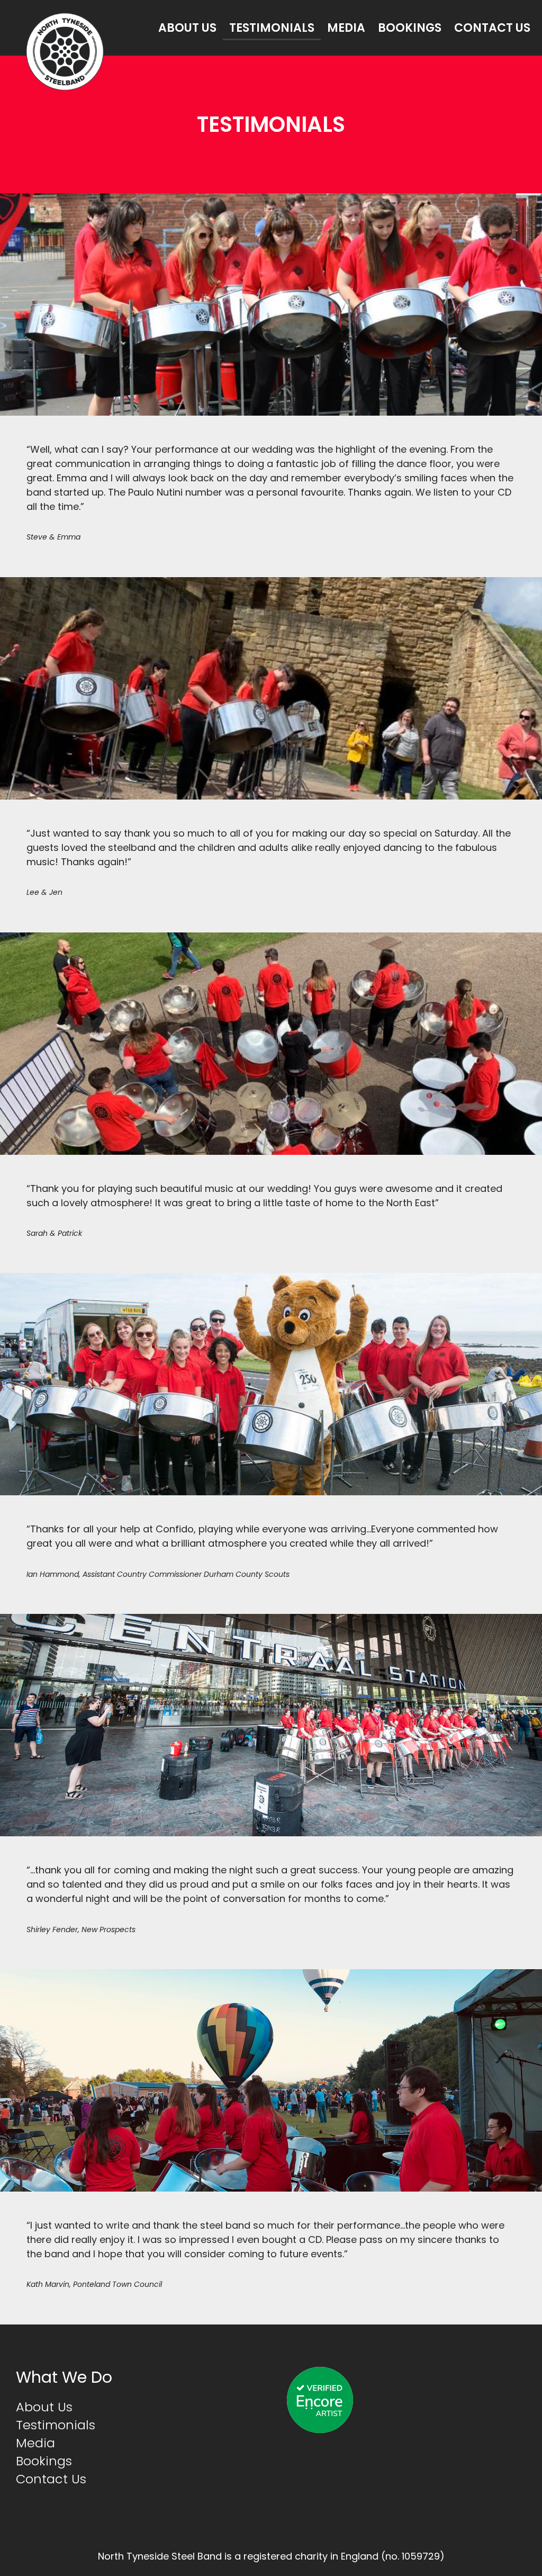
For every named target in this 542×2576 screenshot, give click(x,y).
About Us (187, 28)
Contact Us (492, 28)
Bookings (410, 28)
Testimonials (272, 28)
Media (346, 28)
